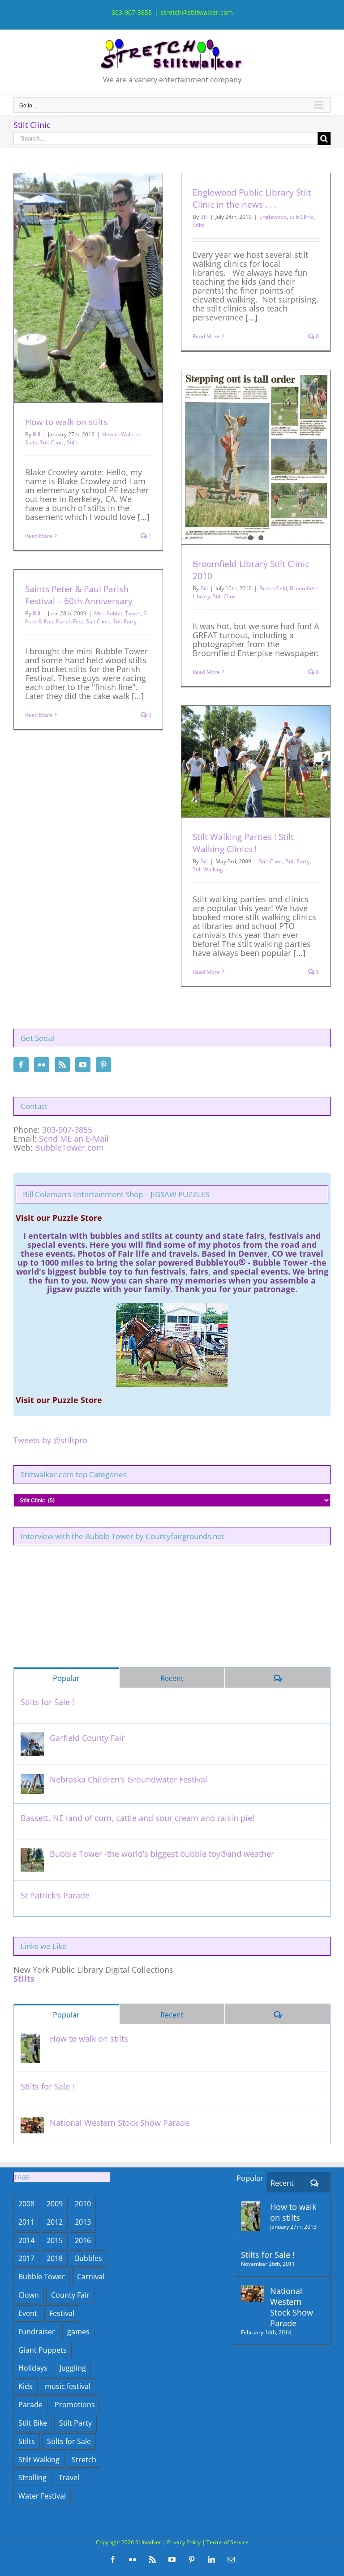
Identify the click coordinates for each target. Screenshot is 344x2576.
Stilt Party (125, 621)
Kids (26, 2386)
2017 (26, 2258)
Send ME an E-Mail (74, 1139)
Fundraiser (37, 2332)
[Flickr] (42, 1065)
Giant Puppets (43, 2350)
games (78, 2332)
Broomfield (273, 588)
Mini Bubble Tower (117, 613)
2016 (83, 2240)
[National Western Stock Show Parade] (32, 2123)
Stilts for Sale (69, 2441)
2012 (55, 2222)
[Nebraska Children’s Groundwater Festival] (32, 1779)
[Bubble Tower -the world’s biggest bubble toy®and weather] (32, 1854)
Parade (30, 2405)
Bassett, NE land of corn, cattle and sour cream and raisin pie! (138, 1818)
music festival (68, 2386)
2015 (55, 2240)
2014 (26, 2240)
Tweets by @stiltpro (50, 1440)
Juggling (73, 2368)
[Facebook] (21, 1065)
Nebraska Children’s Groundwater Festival (129, 1779)
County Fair (70, 2295)
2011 (26, 2222)
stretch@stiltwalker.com (197, 12)
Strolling (32, 2478)
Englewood (273, 217)
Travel (69, 2478)
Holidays (33, 2368)
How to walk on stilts (66, 422)
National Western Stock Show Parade (120, 2123)
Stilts (73, 442)
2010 (83, 2204)
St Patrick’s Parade (55, 1895)
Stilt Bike (33, 2423)
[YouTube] (83, 1065)
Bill (37, 434)
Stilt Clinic (52, 442)
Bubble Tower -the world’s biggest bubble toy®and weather (162, 1854)
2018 (55, 2258)
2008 (26, 2204)
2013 (83, 2222)
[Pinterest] (103, 1065)
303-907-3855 (67, 1130)
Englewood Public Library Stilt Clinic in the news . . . (252, 198)
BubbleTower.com (69, 1147)
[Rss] (62, 1065)
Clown (29, 2295)
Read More (39, 536)
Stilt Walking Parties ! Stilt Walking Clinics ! (243, 843)
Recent (172, 1678)
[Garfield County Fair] (32, 1738)
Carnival (91, 2277)
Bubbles (88, 2258)
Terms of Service (228, 2542)
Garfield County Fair (87, 1738)
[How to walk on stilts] (30, 2039)
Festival (62, 2313)
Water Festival (42, 2496)
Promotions (75, 2405)
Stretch (84, 2460)
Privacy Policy (184, 2542)
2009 (55, 2204)
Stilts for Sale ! (47, 1702)
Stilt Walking (208, 869)
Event (28, 2313)
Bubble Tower (42, 2277)
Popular (66, 1678)
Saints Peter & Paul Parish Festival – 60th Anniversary (79, 595)
